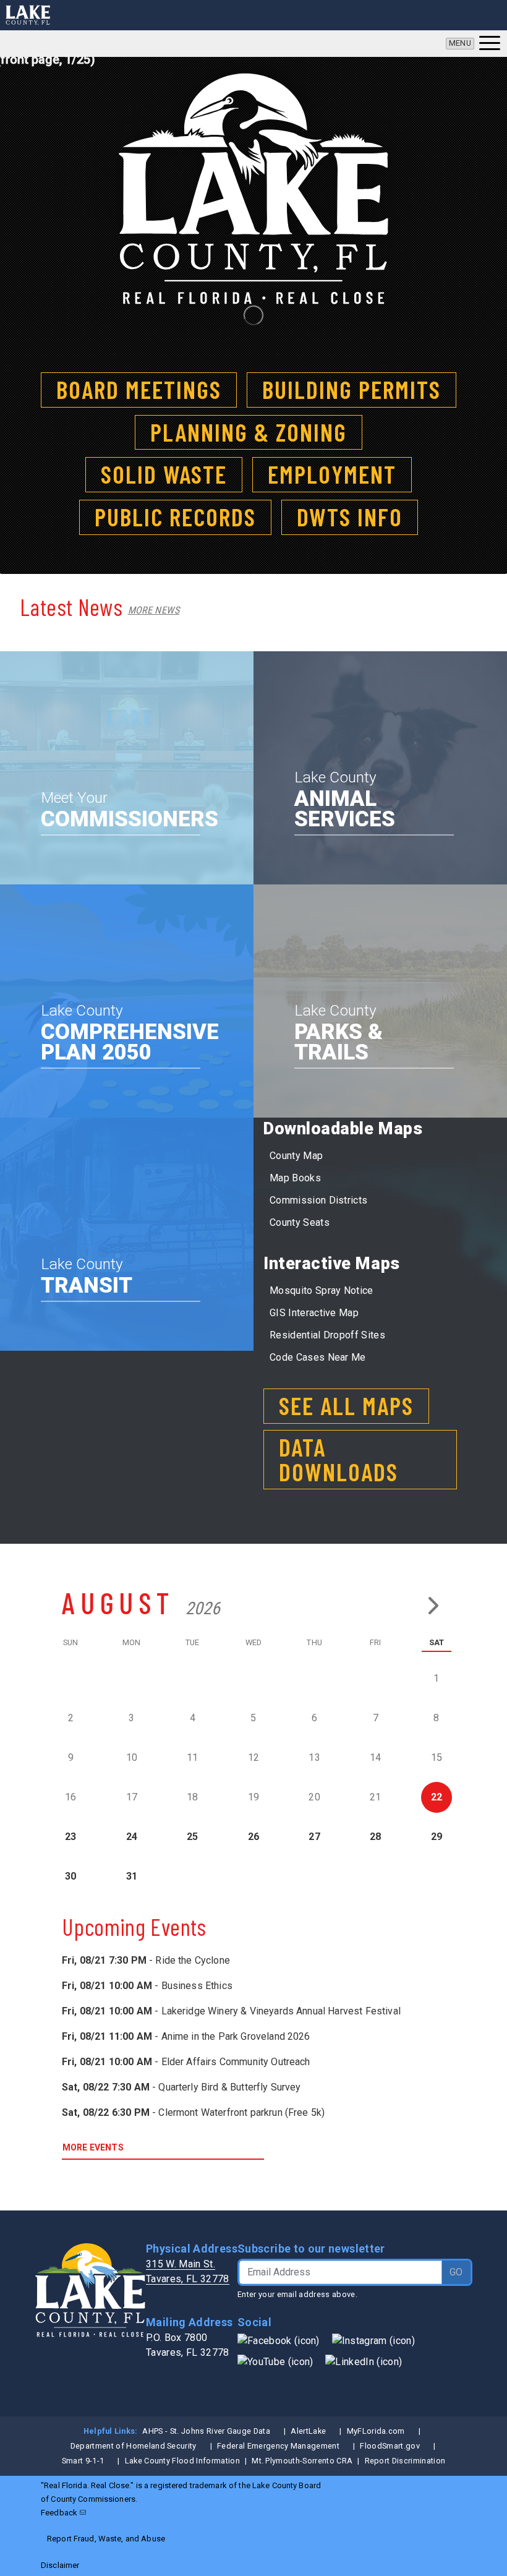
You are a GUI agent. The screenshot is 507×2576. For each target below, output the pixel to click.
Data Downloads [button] (339, 1459)
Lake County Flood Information (182, 2461)
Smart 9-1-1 (83, 2461)
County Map (296, 1156)
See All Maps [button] (346, 1405)
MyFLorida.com (376, 2431)
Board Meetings (139, 389)
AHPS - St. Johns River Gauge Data (206, 2431)
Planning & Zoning (249, 432)
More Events (93, 2147)
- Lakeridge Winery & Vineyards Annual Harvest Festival (231, 2011)
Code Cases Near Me (318, 1357)
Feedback (59, 2513)
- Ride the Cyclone (146, 1960)
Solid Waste (164, 474)
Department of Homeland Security (134, 2446)
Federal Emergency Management (278, 2446)
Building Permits (351, 389)
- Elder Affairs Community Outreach (186, 2062)
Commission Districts (318, 1200)
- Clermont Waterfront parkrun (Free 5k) (193, 2112)
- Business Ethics (147, 1986)
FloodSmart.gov (390, 2446)
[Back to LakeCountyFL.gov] (28, 15)
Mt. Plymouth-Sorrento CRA (302, 2461)
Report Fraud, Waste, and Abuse (106, 2539)
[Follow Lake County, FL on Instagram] (373, 2340)
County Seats (300, 1222)
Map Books (295, 1178)
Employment (332, 474)
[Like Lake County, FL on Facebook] (279, 2340)
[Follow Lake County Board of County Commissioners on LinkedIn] (364, 2361)
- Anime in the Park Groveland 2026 (186, 2036)
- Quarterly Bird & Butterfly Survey (181, 2087)
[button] (473, 44)
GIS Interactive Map (314, 1313)
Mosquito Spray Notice (322, 1290)
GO (456, 2272)
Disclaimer (60, 2565)
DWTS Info (350, 516)
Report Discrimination (405, 2461)
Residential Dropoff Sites (327, 1335)
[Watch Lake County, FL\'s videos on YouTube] (275, 2361)
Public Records (175, 516)
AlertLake (308, 2431)
